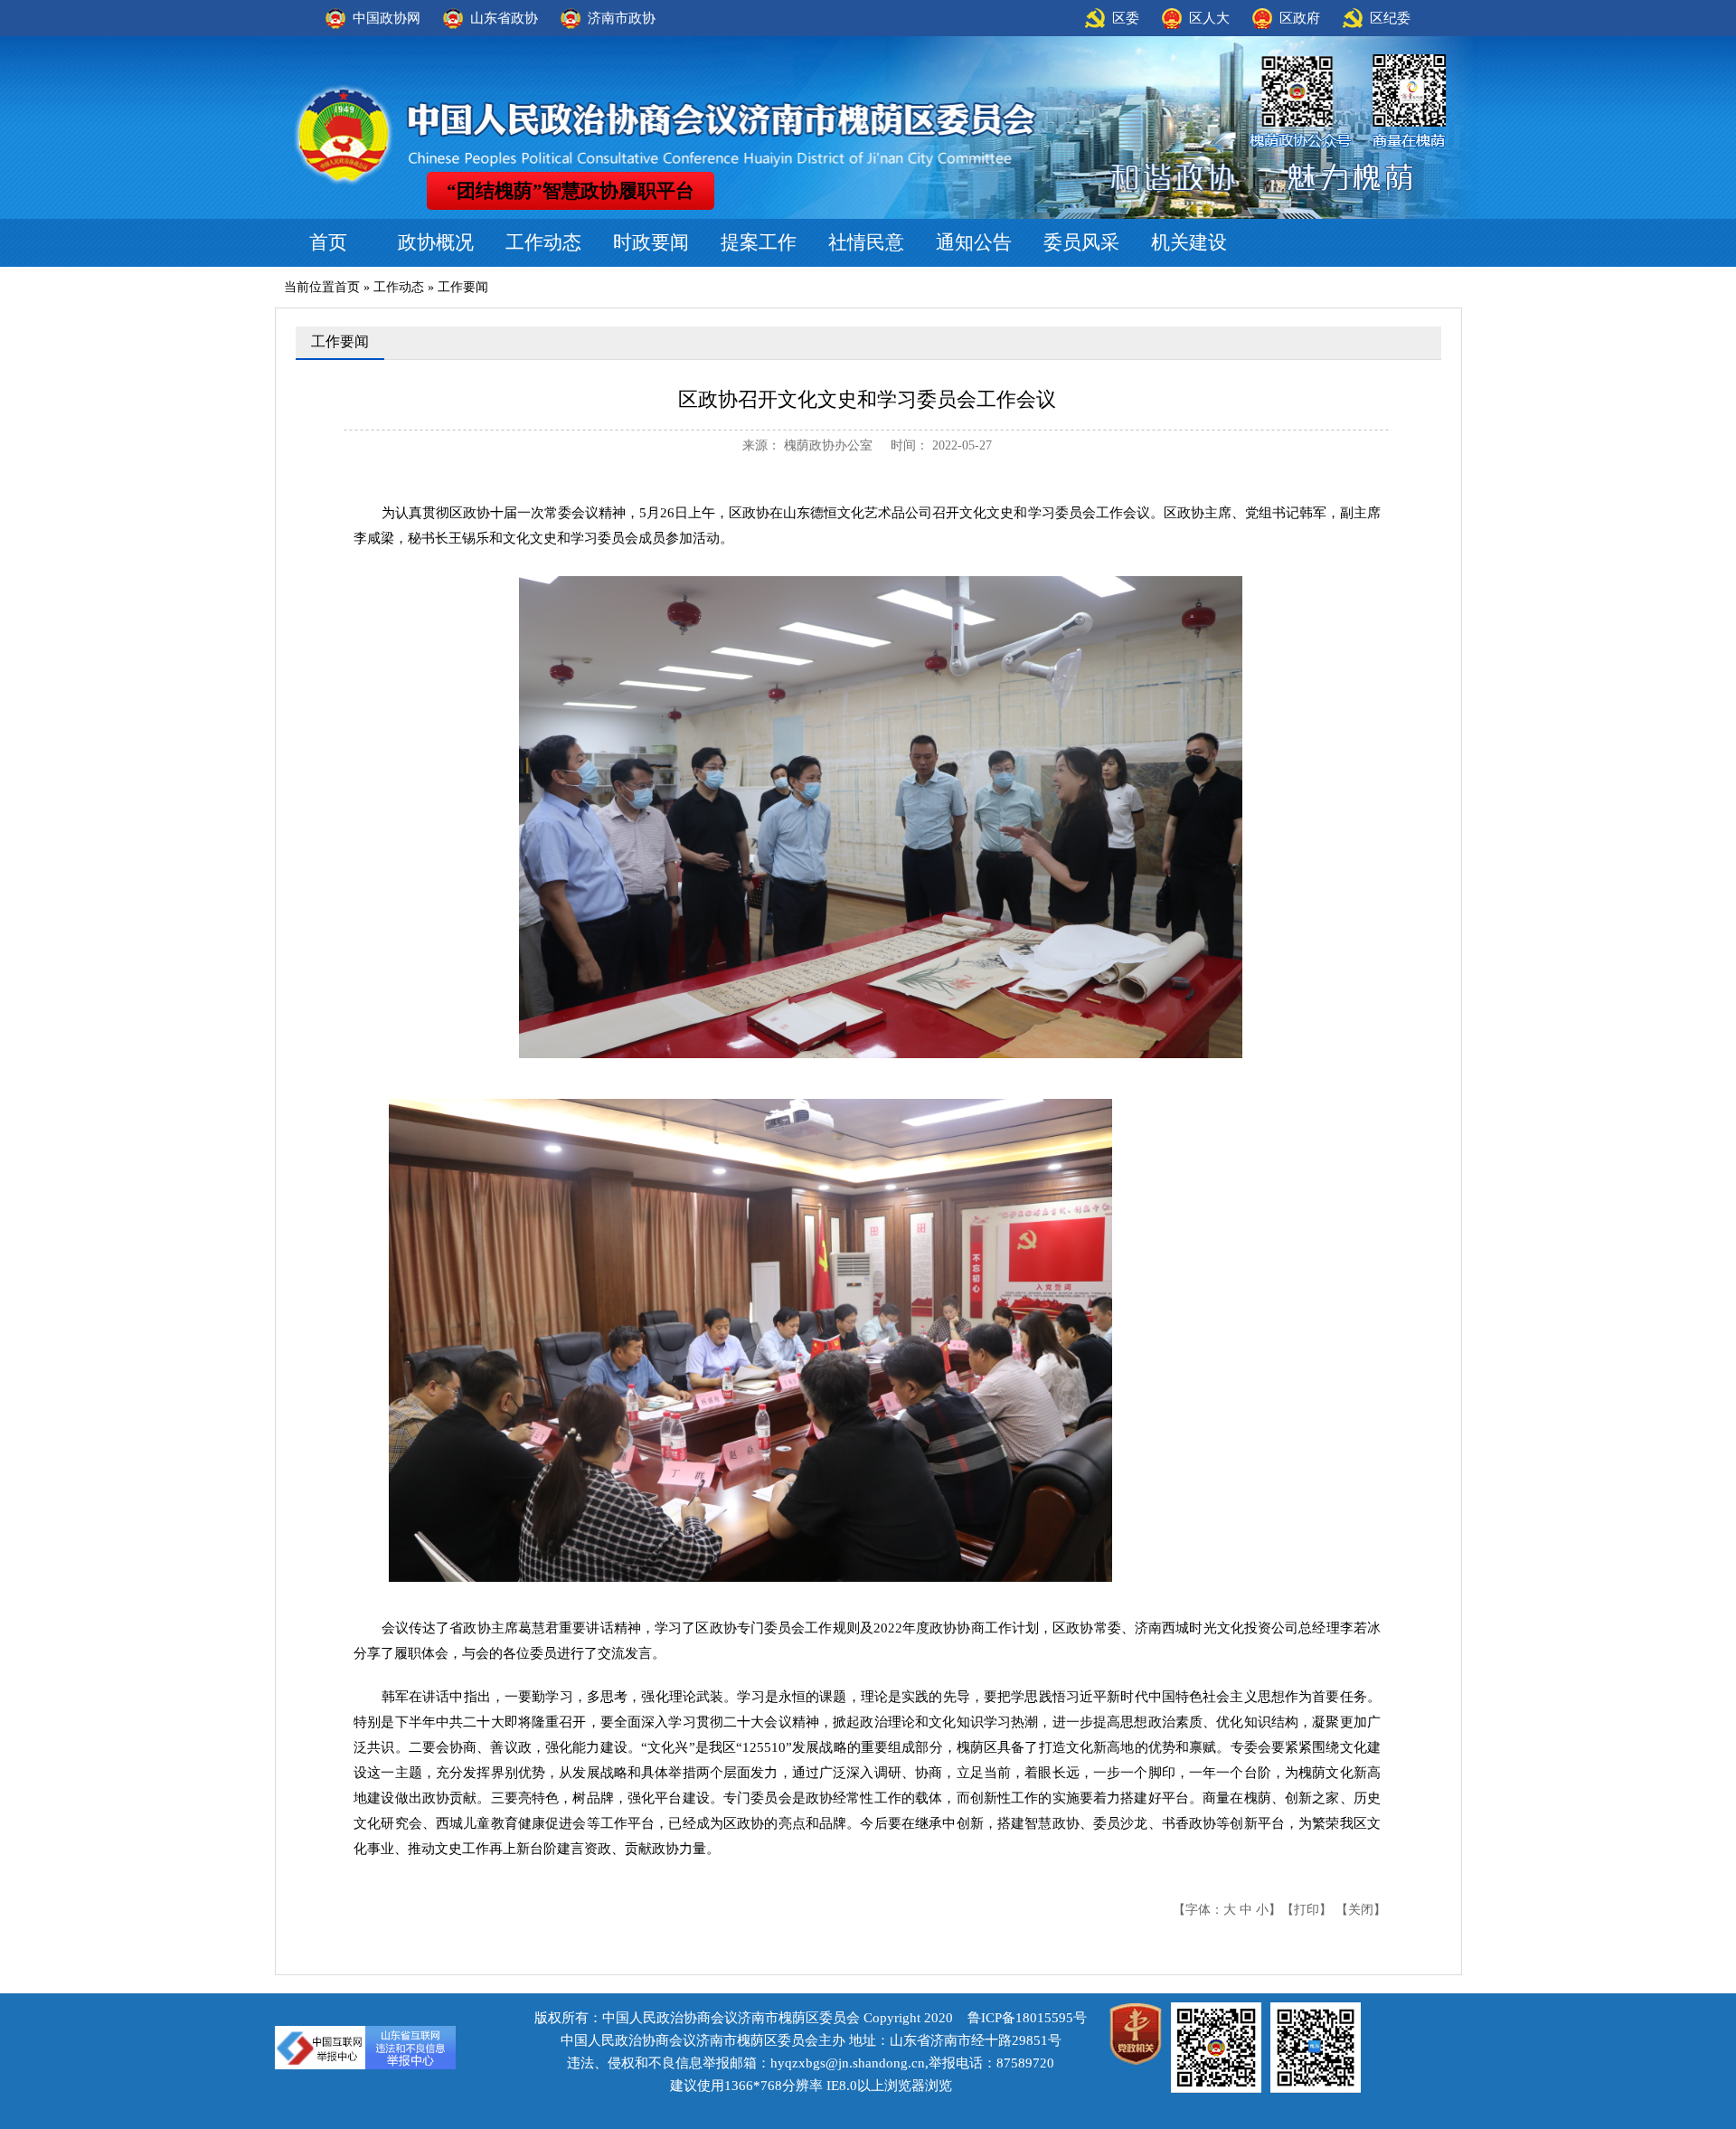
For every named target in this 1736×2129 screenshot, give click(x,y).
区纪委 (1390, 18)
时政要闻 (651, 242)
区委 (1126, 18)
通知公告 (974, 242)
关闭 (1361, 1910)
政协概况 (436, 242)
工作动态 (543, 242)
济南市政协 (622, 18)
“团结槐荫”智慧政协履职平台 (571, 191)
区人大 (1209, 18)
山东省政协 (504, 18)
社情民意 (866, 242)
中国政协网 (387, 18)
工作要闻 (463, 287)
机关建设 (1189, 242)
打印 (1307, 1910)
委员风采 (1081, 242)
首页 (328, 242)
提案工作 (759, 242)
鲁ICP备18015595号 (1027, 2018)
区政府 (1300, 18)
